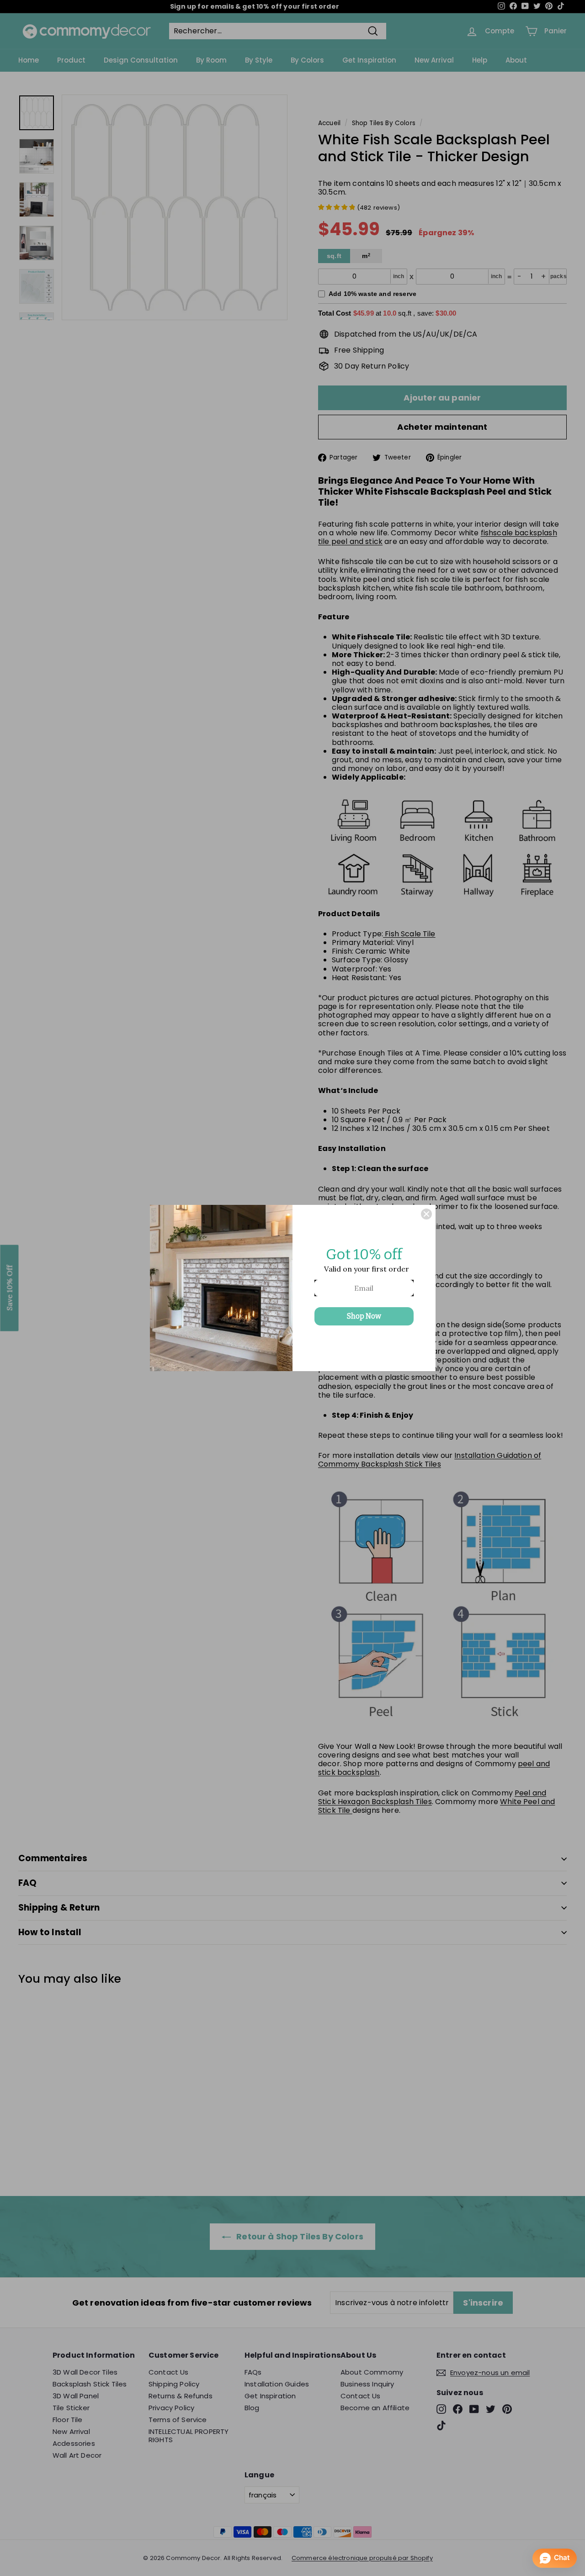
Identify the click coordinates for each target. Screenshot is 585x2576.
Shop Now (364, 1316)
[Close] (426, 1214)
